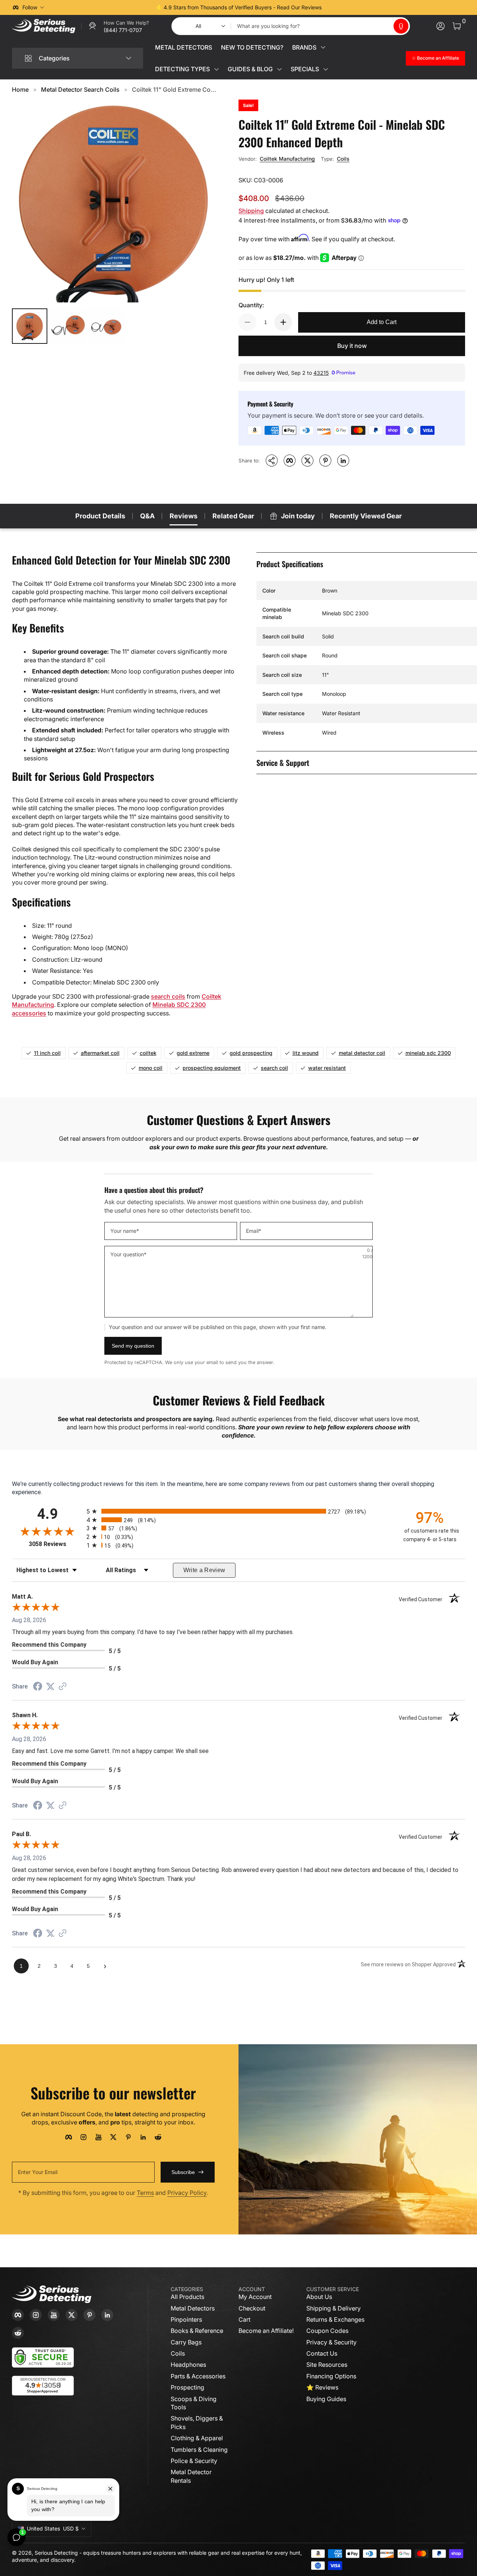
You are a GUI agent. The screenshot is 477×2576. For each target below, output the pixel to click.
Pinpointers (186, 2319)
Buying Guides (326, 2399)
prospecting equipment (212, 1068)
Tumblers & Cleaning (199, 2450)
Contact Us (322, 2353)
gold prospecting (251, 1053)
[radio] (238, 1511)
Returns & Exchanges (335, 2319)
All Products (187, 2297)
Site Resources (327, 2365)
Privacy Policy (187, 2193)
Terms (145, 2193)
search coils (168, 996)
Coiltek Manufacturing (287, 159)
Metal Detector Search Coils (80, 89)
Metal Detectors (193, 2308)
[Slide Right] (352, 7)
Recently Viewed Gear (366, 516)
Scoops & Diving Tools (194, 2403)
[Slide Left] (125, 7)
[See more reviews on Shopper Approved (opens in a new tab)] (63, 1687)
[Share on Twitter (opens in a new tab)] (50, 1686)
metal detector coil (362, 1053)
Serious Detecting (56, 2553)
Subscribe (183, 2172)
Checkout (252, 2308)
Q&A (147, 516)
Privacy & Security (331, 2342)
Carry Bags (186, 2342)
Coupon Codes (327, 2331)
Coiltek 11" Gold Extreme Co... (174, 89)
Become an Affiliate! (266, 2331)
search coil (274, 1068)
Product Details (100, 516)
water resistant (327, 1068)
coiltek (148, 1053)
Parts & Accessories (198, 2376)
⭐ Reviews (322, 2387)
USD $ (53, 2528)
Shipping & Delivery (334, 2308)
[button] (401, 26)
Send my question (133, 1346)
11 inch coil (47, 1053)
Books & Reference (197, 2331)
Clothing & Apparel (197, 2438)
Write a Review (204, 1570)
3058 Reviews (56, 1544)
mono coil (151, 1068)
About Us (319, 2297)
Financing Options (331, 2376)
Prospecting (187, 2387)
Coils (343, 159)
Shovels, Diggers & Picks (197, 2422)
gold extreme (193, 1053)
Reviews (184, 516)
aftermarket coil (100, 1053)
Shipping (251, 211)
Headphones (188, 2365)
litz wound (306, 1053)
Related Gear (233, 516)
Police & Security (194, 2461)
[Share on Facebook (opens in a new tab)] (38, 1687)
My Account (255, 2297)
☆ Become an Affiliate (435, 58)
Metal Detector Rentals (191, 2476)
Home (20, 89)
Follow (30, 7)
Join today (298, 516)
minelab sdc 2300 (428, 1053)
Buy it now (352, 346)
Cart (244, 2319)
